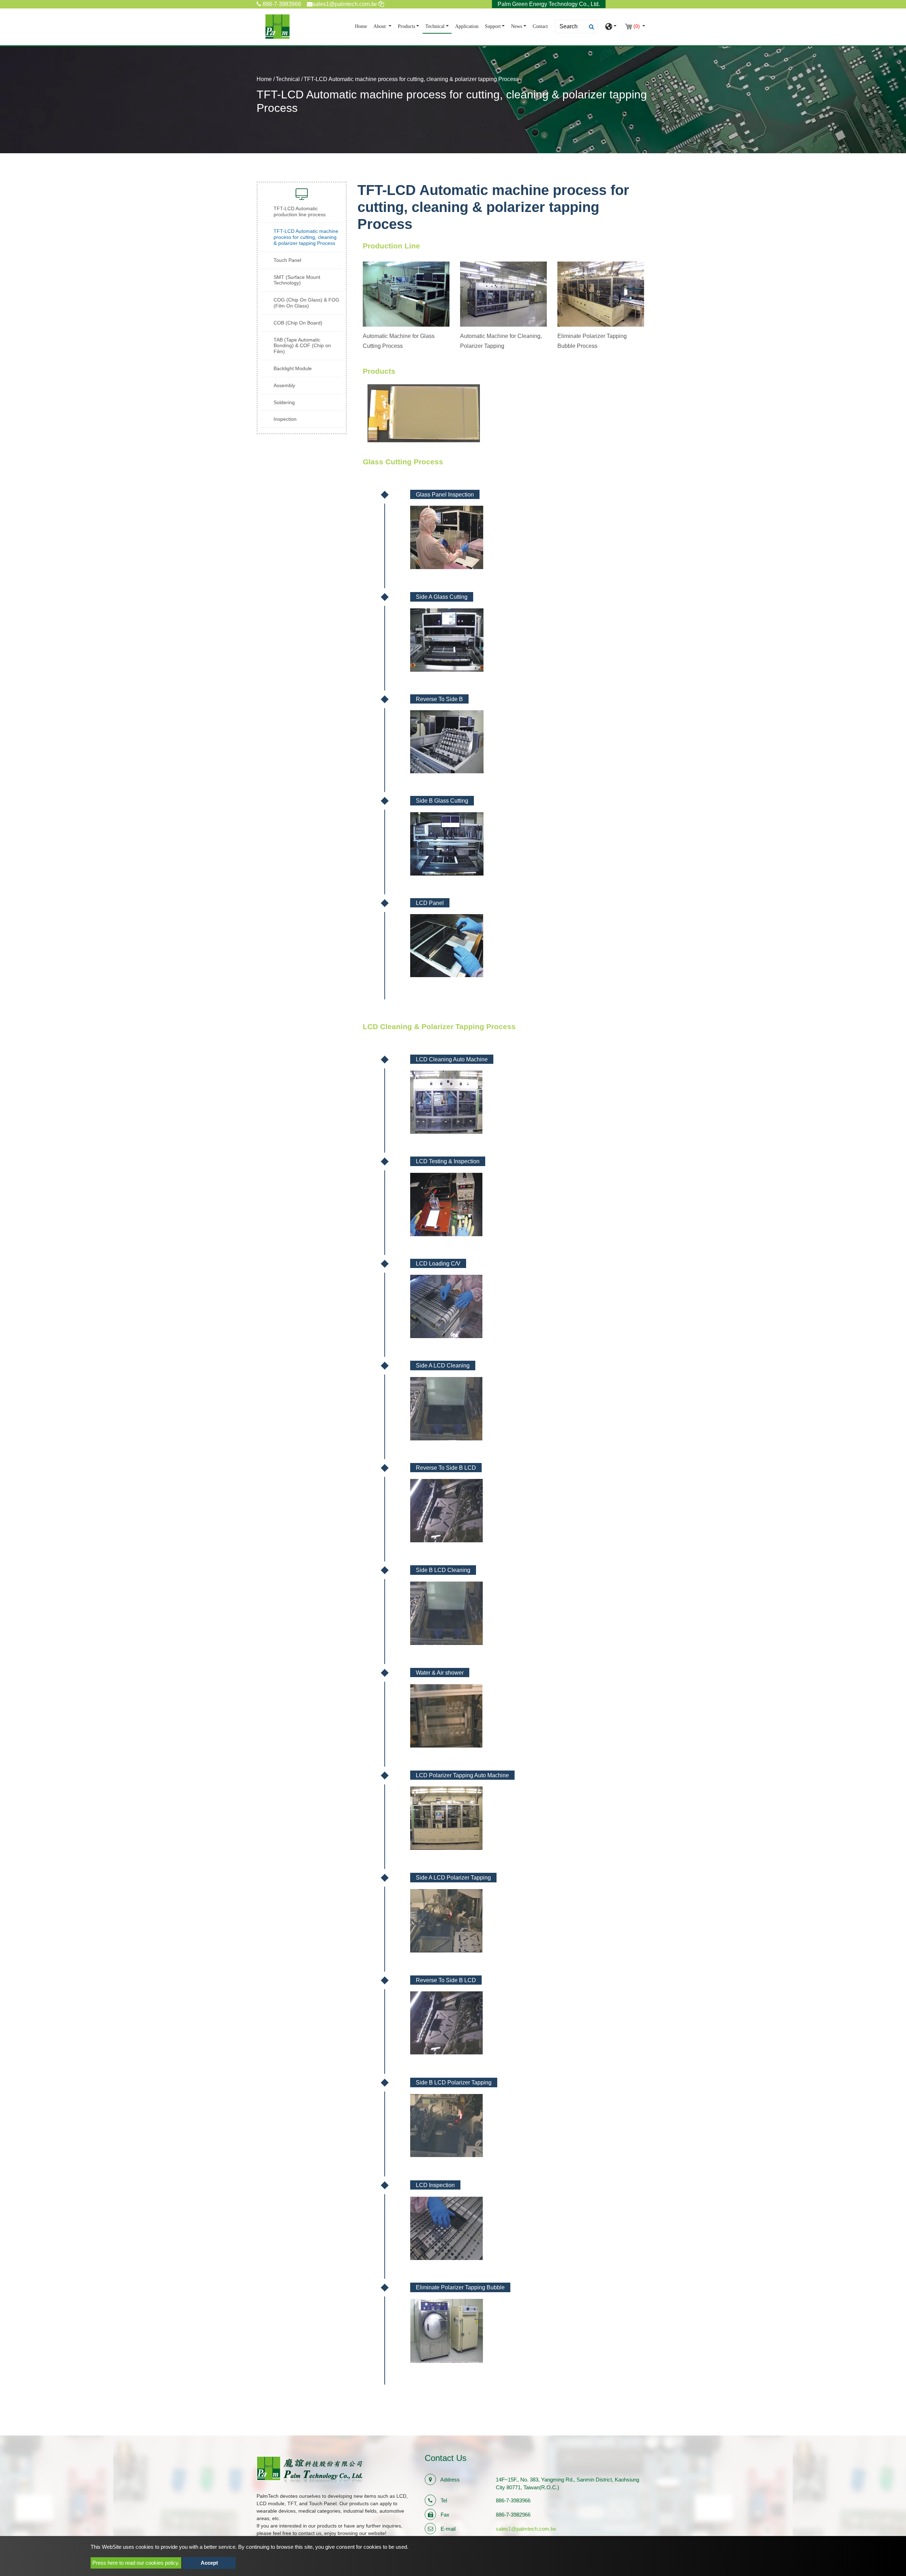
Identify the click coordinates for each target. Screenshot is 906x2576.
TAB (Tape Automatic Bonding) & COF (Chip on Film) (302, 346)
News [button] (517, 26)
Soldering (284, 402)
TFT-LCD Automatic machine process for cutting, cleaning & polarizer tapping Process (306, 237)
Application (467, 26)
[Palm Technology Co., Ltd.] (277, 27)
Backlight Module (293, 368)
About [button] (380, 26)
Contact (540, 26)
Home (362, 26)
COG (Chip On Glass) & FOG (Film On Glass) (306, 303)
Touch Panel (287, 260)
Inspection (285, 419)
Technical (288, 79)
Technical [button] (435, 26)
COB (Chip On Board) (298, 323)
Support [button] (493, 26)
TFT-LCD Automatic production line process (300, 211)
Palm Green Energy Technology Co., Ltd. (549, 4)
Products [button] (406, 26)
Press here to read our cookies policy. (136, 2563)
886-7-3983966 (281, 4)
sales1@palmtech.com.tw (526, 2529)
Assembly (284, 385)
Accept (209, 2563)
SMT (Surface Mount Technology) (297, 280)
